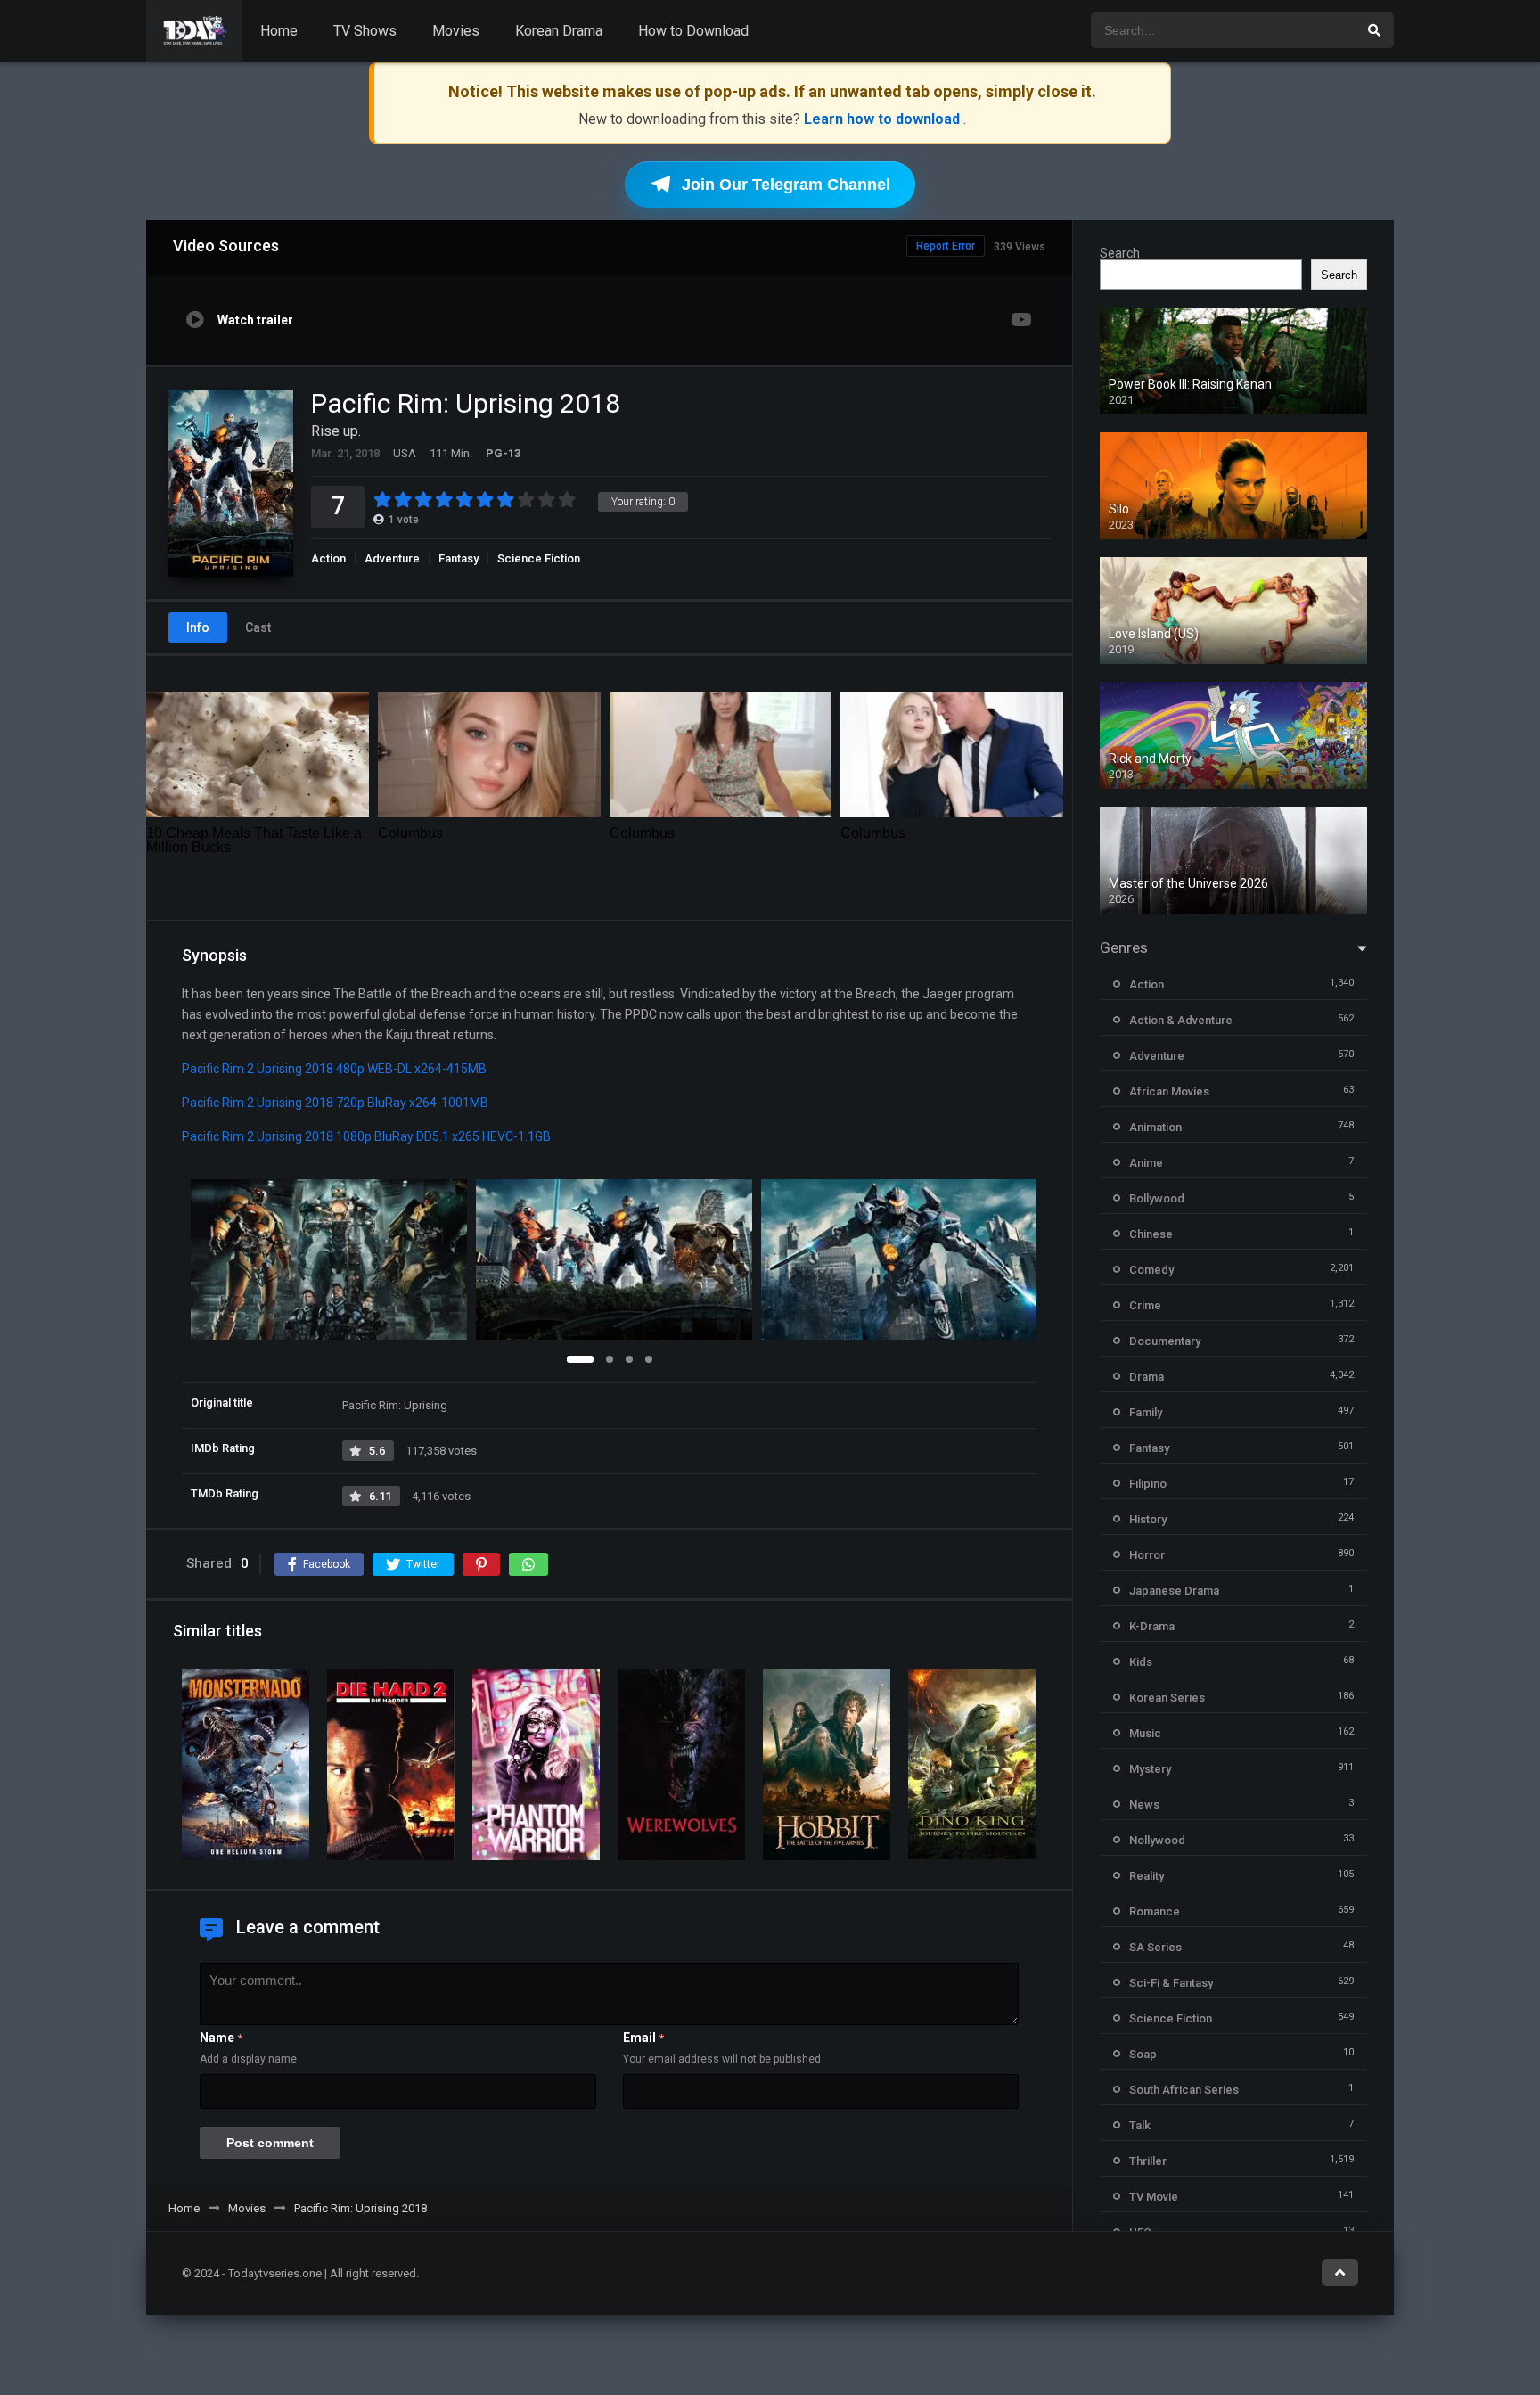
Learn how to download (884, 119)
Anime (1146, 1163)
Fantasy (459, 558)
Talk (1140, 2125)
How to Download (693, 31)
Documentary (1165, 1341)
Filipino (1148, 1484)
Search (1120, 253)
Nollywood (1157, 1840)
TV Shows (365, 31)
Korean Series (1167, 1698)
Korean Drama (559, 31)
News (1144, 1804)
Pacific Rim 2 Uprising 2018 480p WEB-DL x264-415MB (334, 1069)
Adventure (392, 558)
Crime (1145, 1305)
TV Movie (1154, 2197)
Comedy (1151, 1270)
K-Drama (1152, 1626)
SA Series (1155, 1947)
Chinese (1151, 1234)
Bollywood (1157, 1198)
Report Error (946, 246)
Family (1146, 1412)
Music (1145, 1733)
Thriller (1148, 2161)
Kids (1141, 1662)
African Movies (1169, 1091)
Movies (456, 31)
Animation (1155, 1127)
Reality (1147, 1876)
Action (328, 558)
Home (279, 31)
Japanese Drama (1174, 1591)
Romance (1155, 1911)
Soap (1143, 2054)
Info (198, 627)
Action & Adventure (1181, 1020)
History (1148, 1519)
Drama (1147, 1377)
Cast (258, 627)
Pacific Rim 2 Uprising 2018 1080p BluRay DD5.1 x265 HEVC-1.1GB (366, 1136)
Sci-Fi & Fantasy (1171, 1983)
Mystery (1150, 1769)
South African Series (1184, 2090)
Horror (1147, 1555)
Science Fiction (539, 558)
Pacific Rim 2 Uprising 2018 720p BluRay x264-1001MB (335, 1103)
